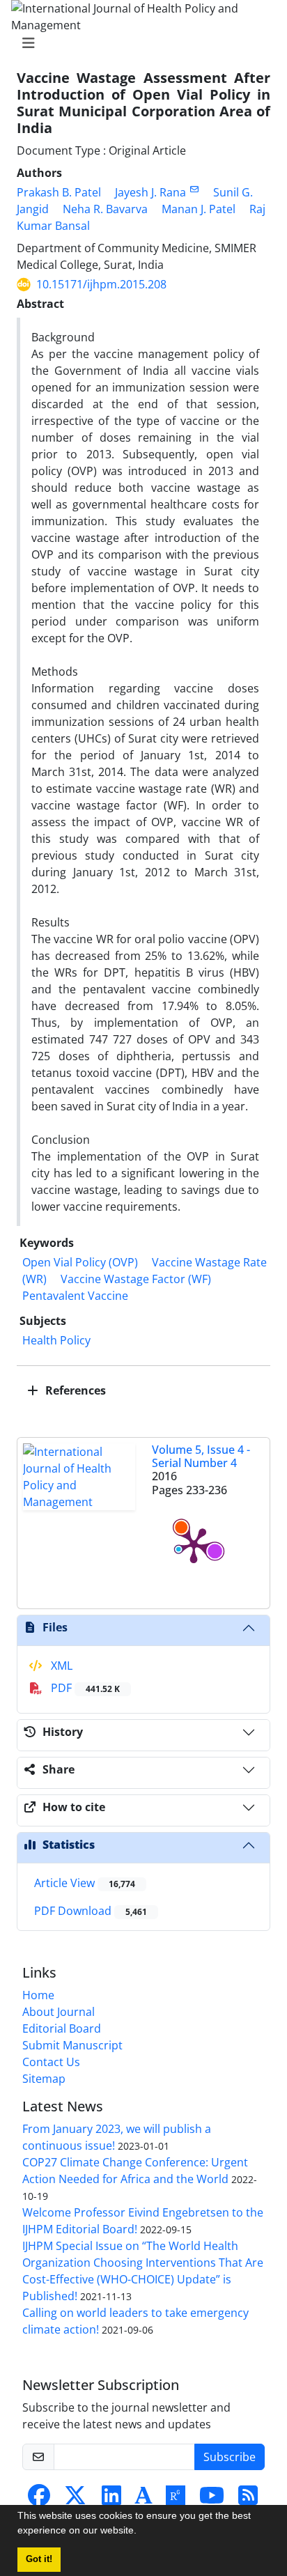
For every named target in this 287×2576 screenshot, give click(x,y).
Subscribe (230, 2457)
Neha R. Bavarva (105, 209)
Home (38, 1995)
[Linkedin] (111, 2499)
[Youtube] (212, 2499)
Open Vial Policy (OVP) (80, 1262)
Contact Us (51, 2062)
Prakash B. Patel (59, 192)
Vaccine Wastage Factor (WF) (136, 1279)
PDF (84, 1688)
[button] (141, 2532)
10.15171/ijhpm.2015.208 (101, 284)
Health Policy (56, 1340)
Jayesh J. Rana (150, 192)
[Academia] (143, 2499)
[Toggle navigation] (139, 43)
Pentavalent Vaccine (75, 1296)
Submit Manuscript (72, 2045)
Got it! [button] (39, 2559)
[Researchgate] (176, 2499)
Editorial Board (62, 2028)
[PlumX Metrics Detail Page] (194, 1544)
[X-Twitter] (75, 2499)
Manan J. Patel (199, 209)
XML (60, 1666)
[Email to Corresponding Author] (194, 189)
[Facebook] (39, 2499)
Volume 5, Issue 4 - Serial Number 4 (201, 1456)
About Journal (59, 2012)
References (74, 1390)
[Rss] (248, 2499)
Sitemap (44, 2079)
